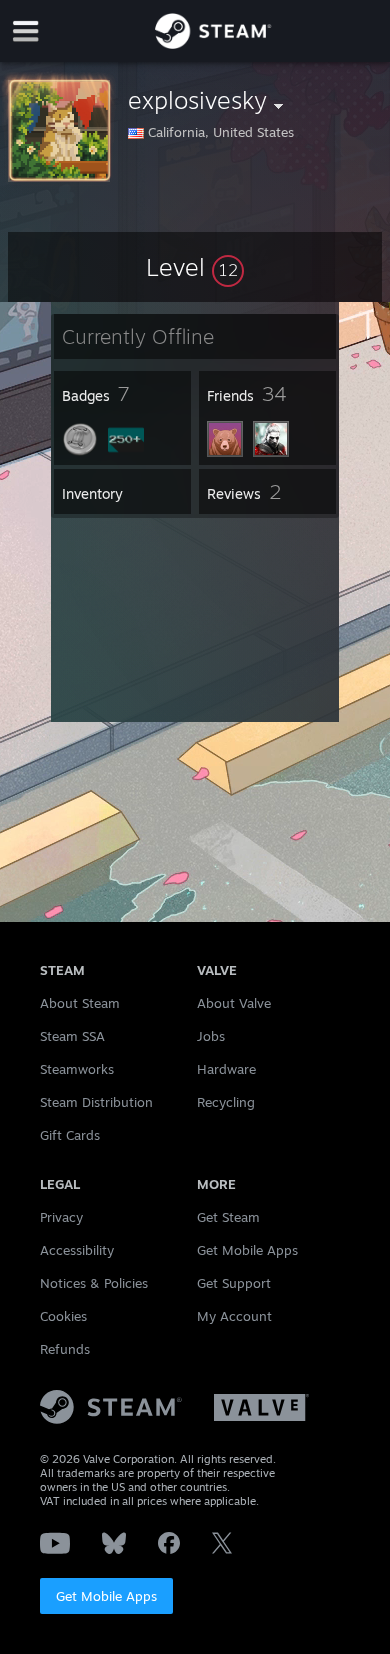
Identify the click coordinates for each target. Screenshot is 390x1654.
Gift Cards (70, 1135)
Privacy (61, 1217)
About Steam (80, 1003)
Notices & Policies (94, 1283)
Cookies (63, 1316)
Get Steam (228, 1217)
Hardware (226, 1069)
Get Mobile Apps (106, 1596)
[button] (195, 267)
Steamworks (77, 1069)
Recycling (226, 1102)
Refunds (65, 1349)
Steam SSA (72, 1036)
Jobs (211, 1036)
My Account (234, 1316)
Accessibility (77, 1250)
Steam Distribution (96, 1102)
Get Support (234, 1283)
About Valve (234, 1003)
